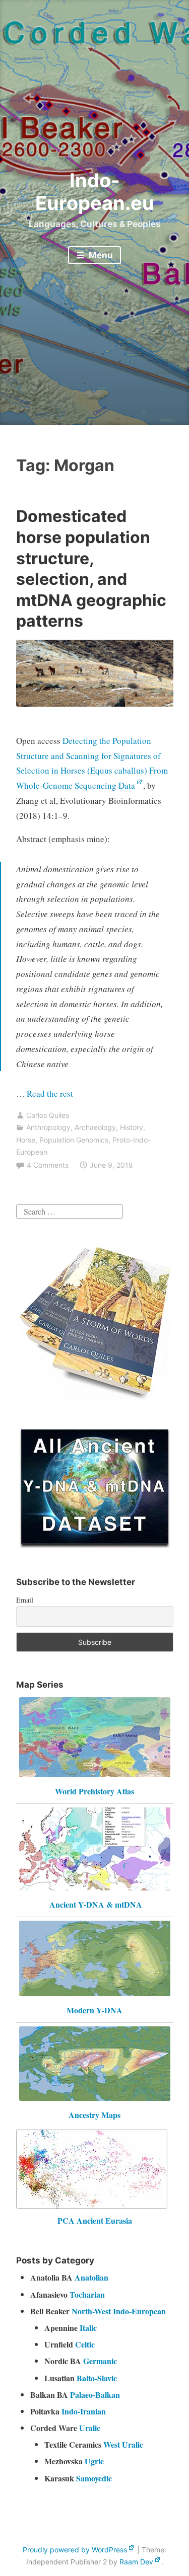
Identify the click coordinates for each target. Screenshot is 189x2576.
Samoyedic (94, 2478)
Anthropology (48, 1127)
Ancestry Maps (94, 2115)
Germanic (100, 2361)
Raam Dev (136, 2562)
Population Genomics (74, 1140)
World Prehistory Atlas (94, 1791)
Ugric (94, 2461)
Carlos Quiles (48, 1115)
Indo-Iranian (84, 2411)
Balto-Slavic (97, 2378)
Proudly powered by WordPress (75, 2550)
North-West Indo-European (119, 2311)
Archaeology (95, 1127)
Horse (26, 1140)
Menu (100, 255)
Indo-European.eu (95, 192)
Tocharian (87, 2294)
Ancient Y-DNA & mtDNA (96, 1904)
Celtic (85, 2344)
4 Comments (48, 1165)
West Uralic (123, 2444)
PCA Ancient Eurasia (95, 2220)
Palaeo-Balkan (95, 2395)
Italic (88, 2328)
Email (25, 1600)
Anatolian (91, 2277)
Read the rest (51, 1093)
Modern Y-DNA (94, 2010)
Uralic (90, 2428)
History (132, 1127)
